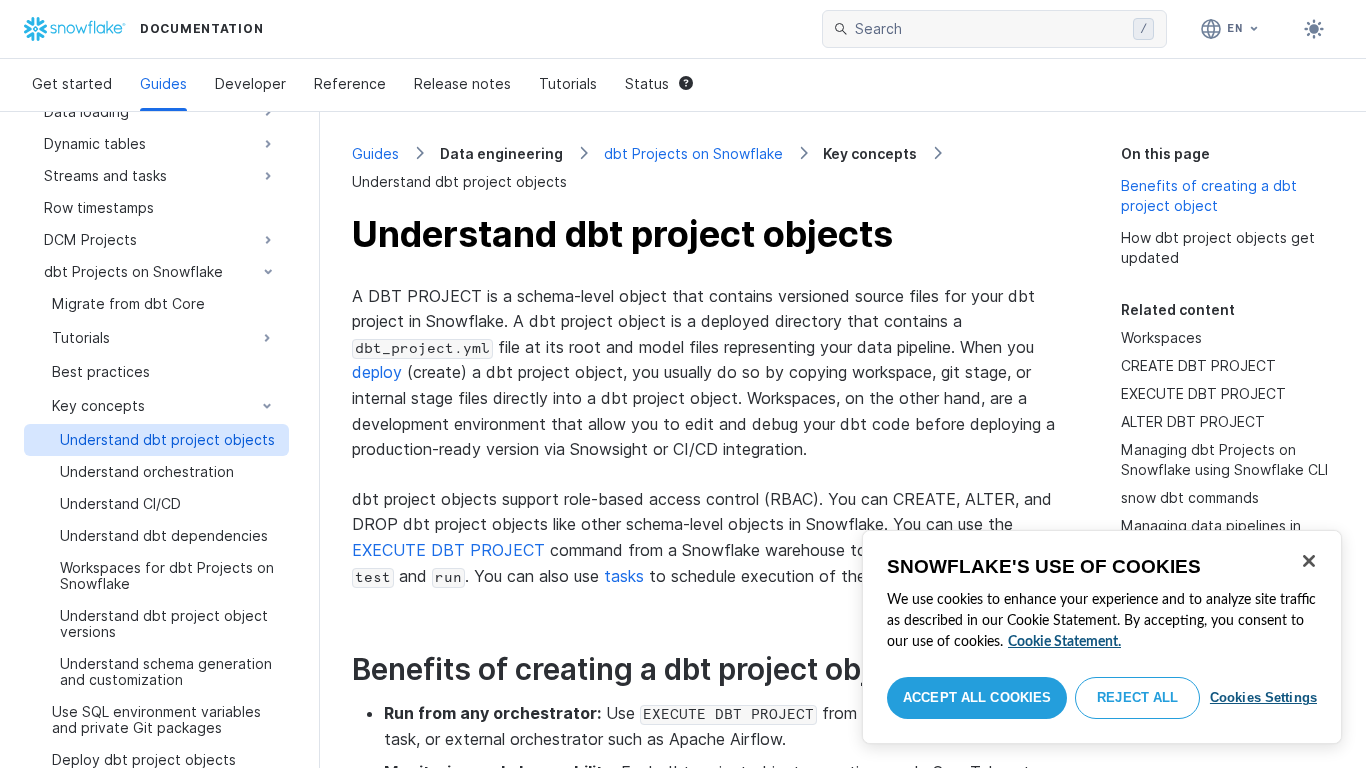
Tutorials (568, 83)
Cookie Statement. (1064, 642)
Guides (163, 83)
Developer (250, 83)
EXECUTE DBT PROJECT (448, 550)
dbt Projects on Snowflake (693, 153)
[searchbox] (990, 29)
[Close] (1309, 561)
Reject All (1137, 697)
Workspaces (1161, 337)
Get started (72, 83)
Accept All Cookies (977, 697)
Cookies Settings (1263, 697)
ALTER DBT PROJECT (1193, 421)
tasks (624, 576)
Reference (350, 83)
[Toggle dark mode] (1314, 29)
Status (647, 83)
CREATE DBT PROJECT (1198, 365)
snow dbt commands (1190, 497)
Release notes (462, 83)
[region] (1102, 637)
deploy (377, 372)
